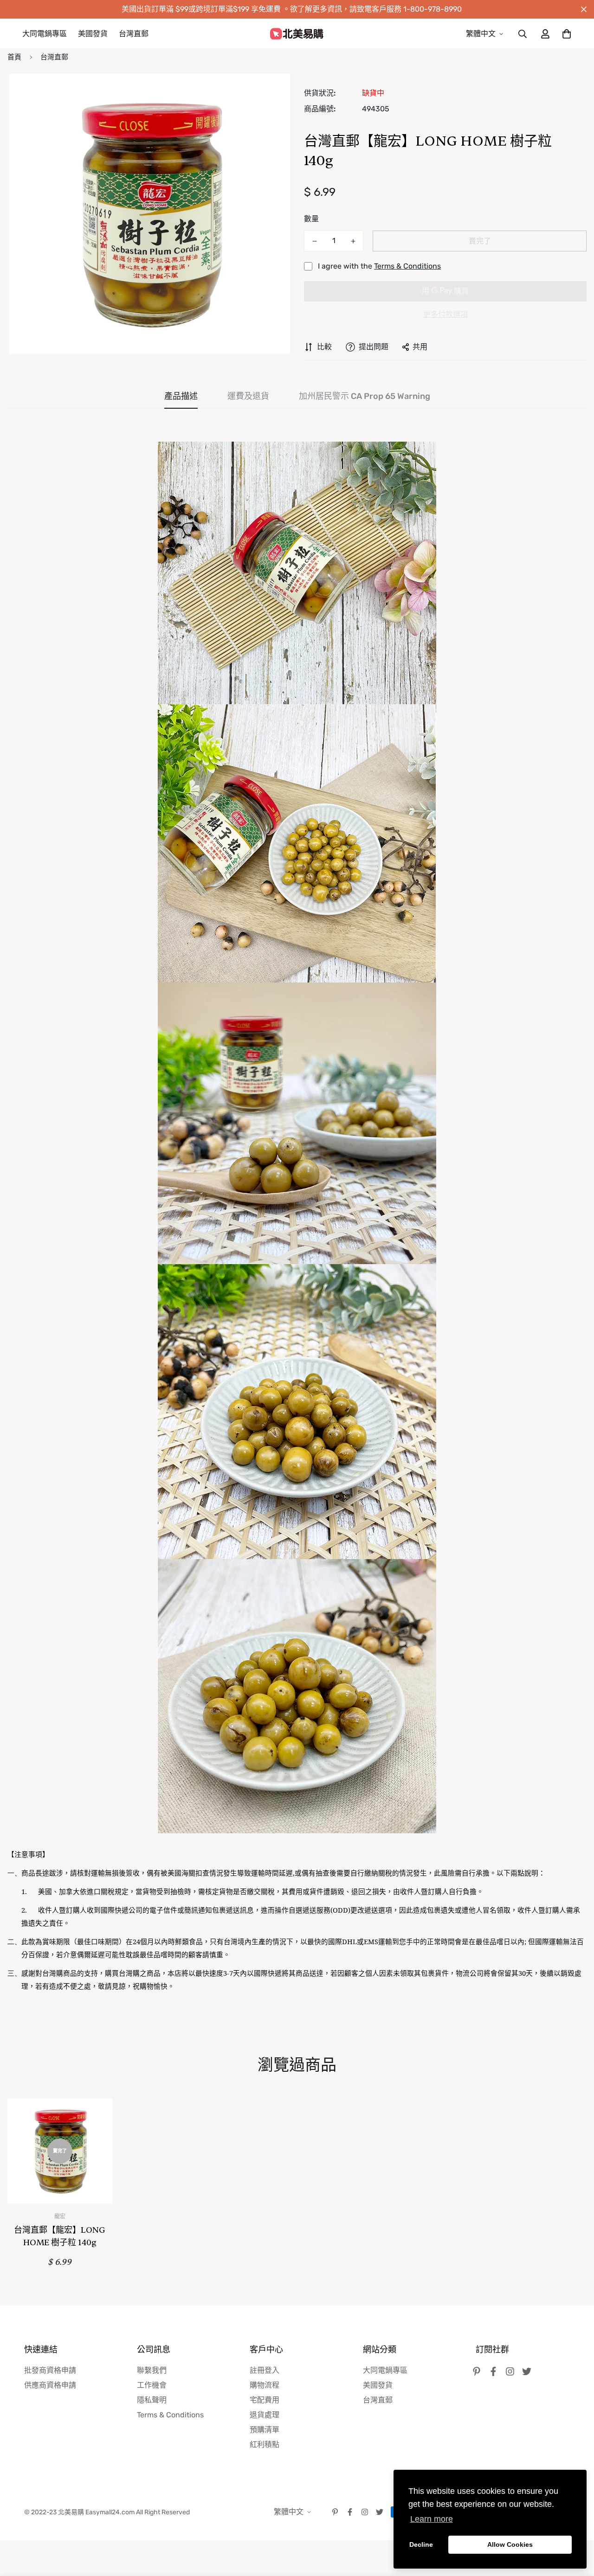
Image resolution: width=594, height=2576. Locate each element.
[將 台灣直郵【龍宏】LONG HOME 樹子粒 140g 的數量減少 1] (314, 241)
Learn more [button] (432, 2519)
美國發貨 (93, 34)
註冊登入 (265, 2370)
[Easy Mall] (297, 34)
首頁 (14, 57)
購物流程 (265, 2385)
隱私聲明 (152, 2400)
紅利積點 (265, 2444)
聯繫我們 (152, 2370)
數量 (311, 219)
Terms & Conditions (407, 266)
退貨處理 (265, 2415)
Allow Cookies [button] (510, 2544)
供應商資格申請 (50, 2385)
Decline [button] (421, 2544)
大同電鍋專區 (45, 34)
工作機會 (152, 2385)
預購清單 (265, 2430)
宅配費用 (265, 2400)
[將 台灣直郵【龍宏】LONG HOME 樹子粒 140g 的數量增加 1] (353, 241)
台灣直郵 (134, 34)
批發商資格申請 (50, 2370)
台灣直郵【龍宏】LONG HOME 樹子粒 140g (60, 2236)
